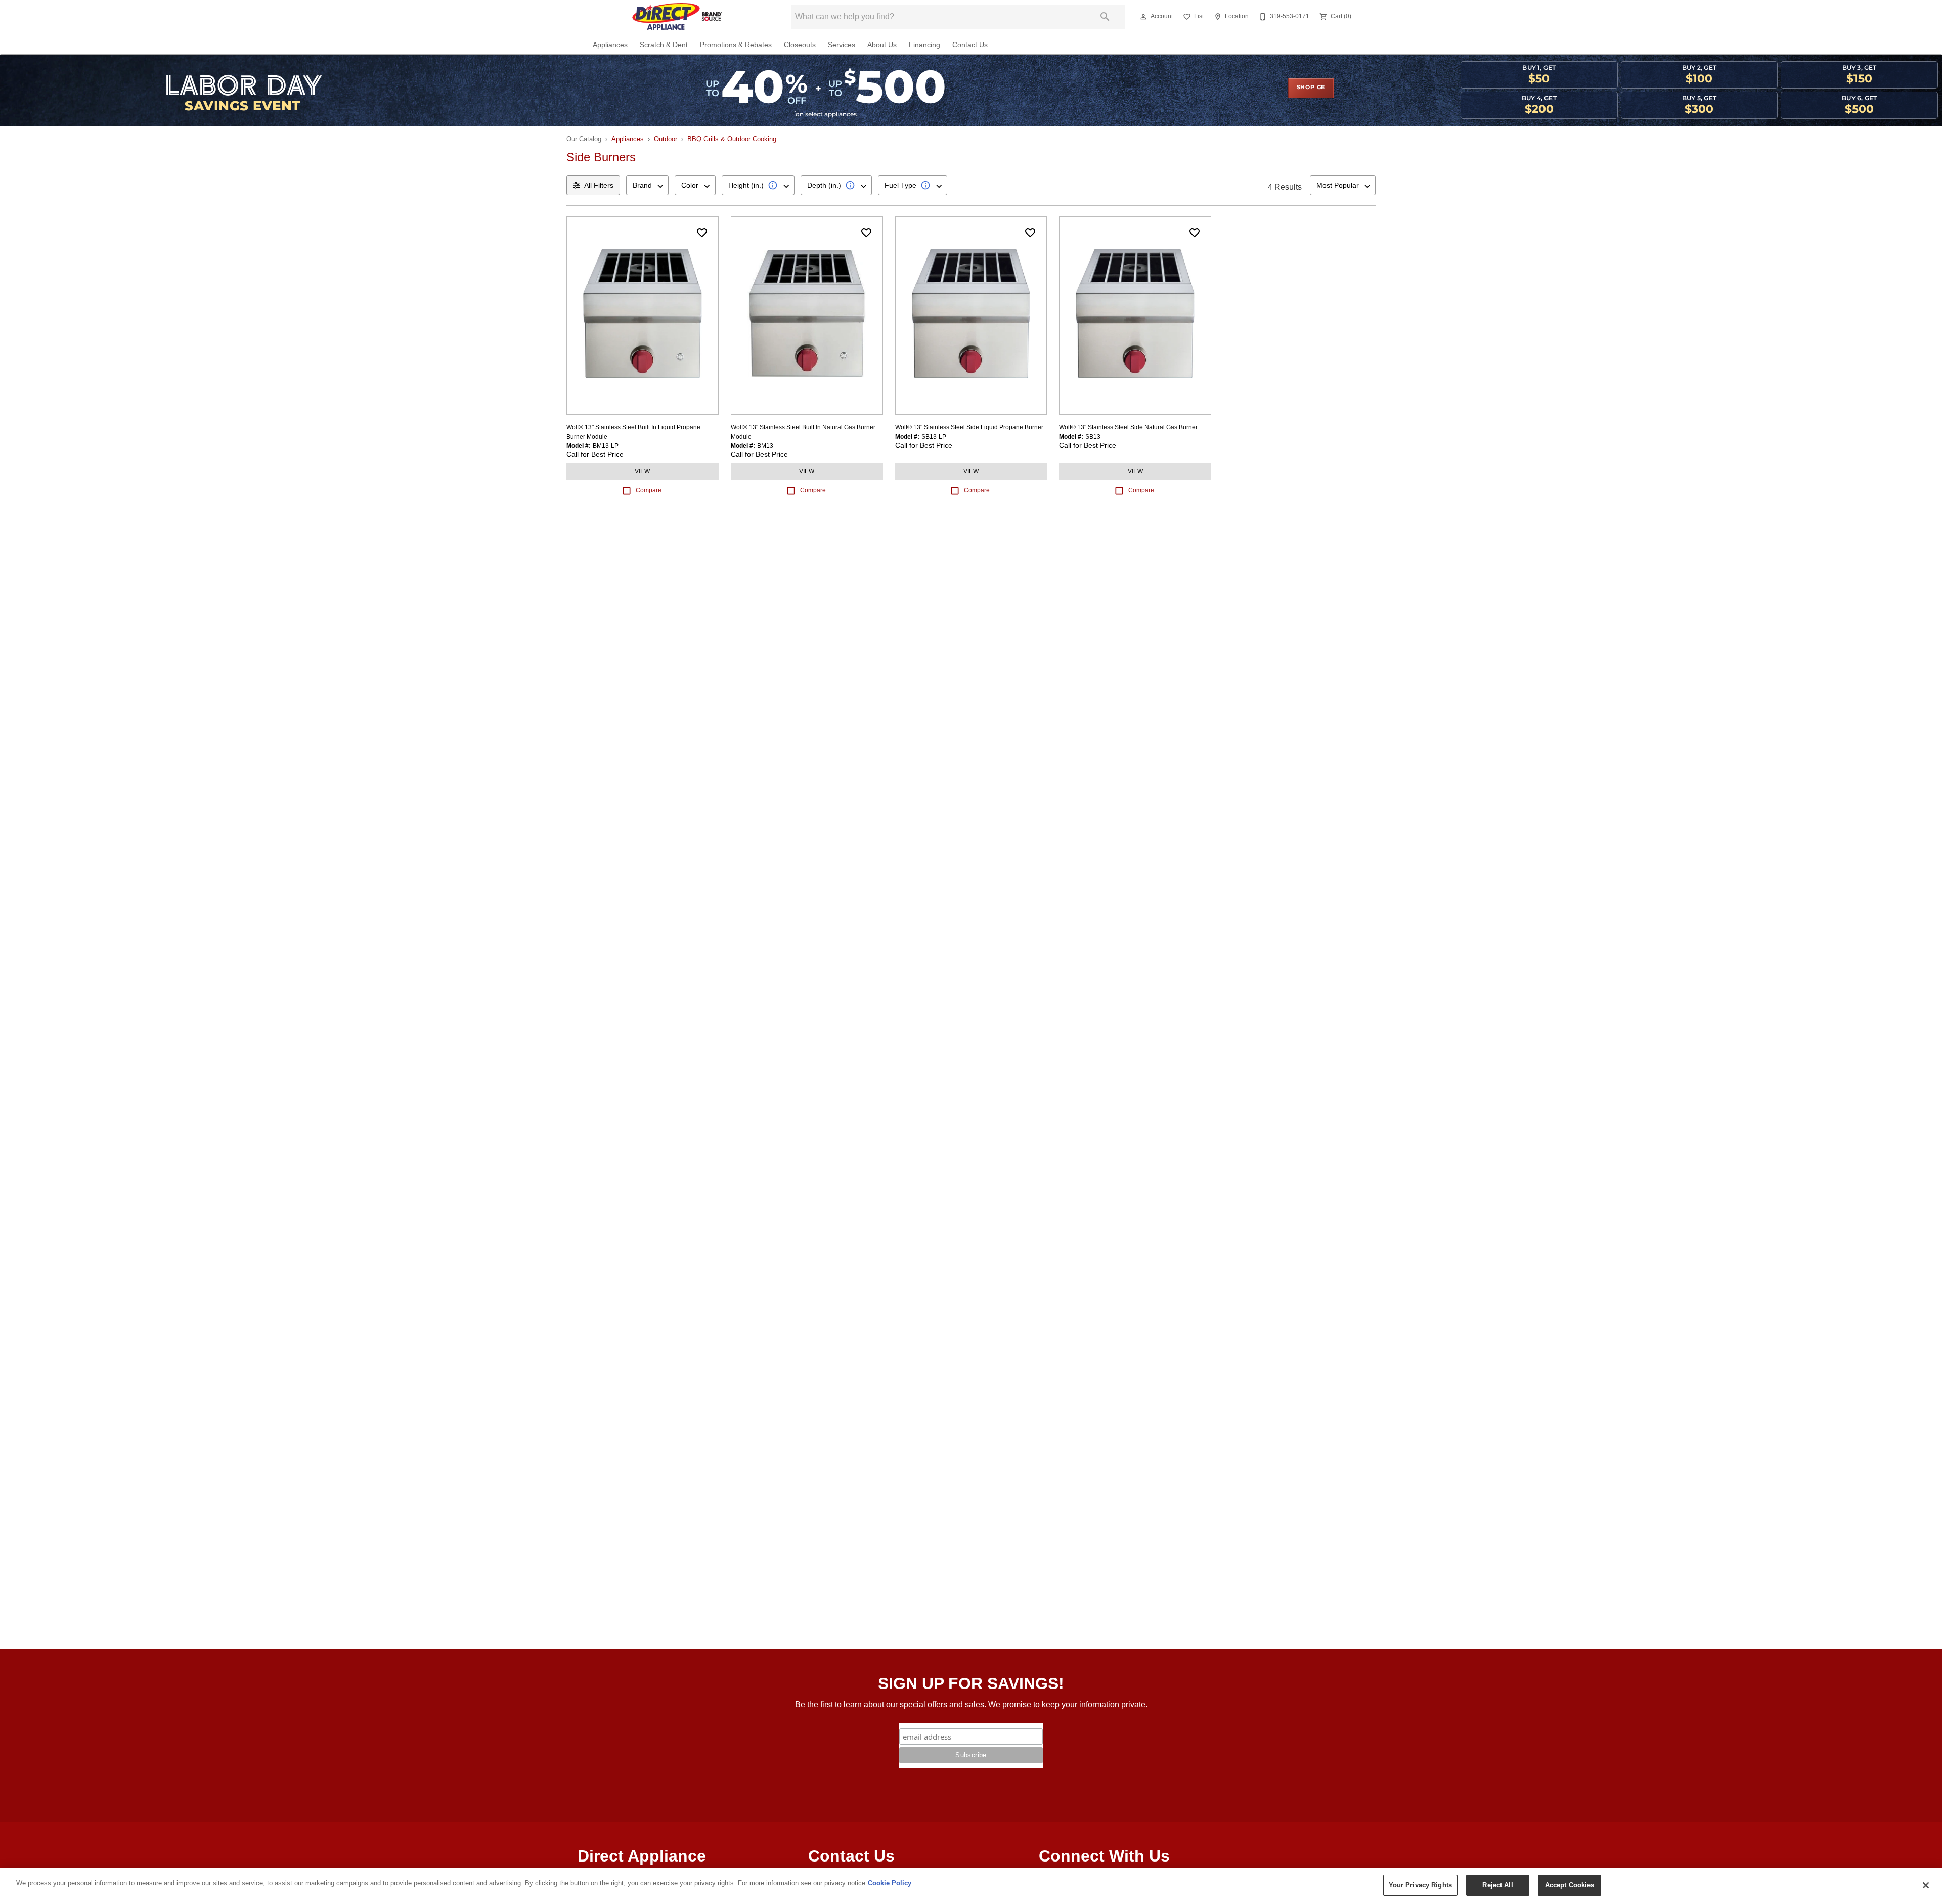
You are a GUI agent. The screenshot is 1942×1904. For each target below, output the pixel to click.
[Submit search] (1105, 17)
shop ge (1311, 88)
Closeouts (800, 45)
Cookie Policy (890, 1883)
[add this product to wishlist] (702, 233)
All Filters (599, 185)
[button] (1143, 17)
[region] (971, 1886)
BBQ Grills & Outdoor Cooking (732, 139)
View (642, 471)
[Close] (1926, 1885)
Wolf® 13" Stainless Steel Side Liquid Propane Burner (969, 427)
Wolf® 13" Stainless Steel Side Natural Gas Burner (1128, 427)
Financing (924, 45)
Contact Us (970, 45)
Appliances (610, 45)
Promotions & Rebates (736, 45)
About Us (882, 45)
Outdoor (666, 139)
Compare (649, 490)
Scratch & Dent (664, 45)
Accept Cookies (1570, 1885)
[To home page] (677, 17)
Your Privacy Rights (1420, 1885)
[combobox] (647, 185)
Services (842, 45)
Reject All (1497, 1885)
